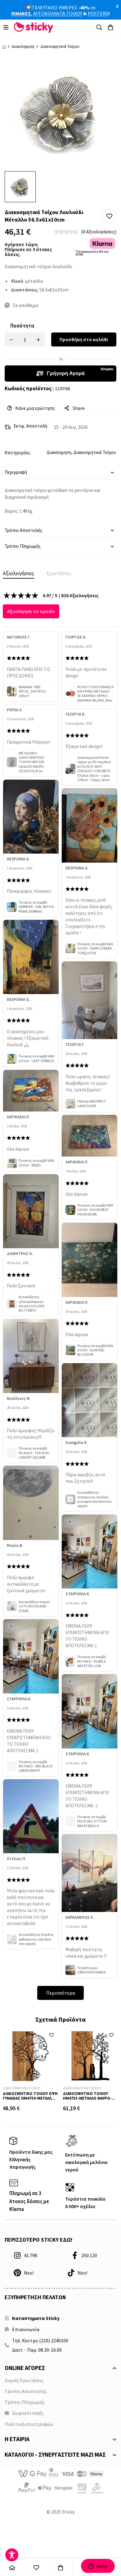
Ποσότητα (22, 326)
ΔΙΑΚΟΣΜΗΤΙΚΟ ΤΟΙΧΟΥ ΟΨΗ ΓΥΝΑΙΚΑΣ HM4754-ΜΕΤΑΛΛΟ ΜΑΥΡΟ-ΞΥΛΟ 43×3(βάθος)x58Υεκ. (30, 2101)
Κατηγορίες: (18, 452)
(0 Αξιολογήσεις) (99, 231)
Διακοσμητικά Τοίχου (60, 46)
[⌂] (12, 2567)
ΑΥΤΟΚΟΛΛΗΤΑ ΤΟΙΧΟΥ (58, 13)
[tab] (18, 573)
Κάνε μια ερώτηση (35, 408)
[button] (109, 216)
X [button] (117, 6)
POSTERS (98, 13)
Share (79, 408)
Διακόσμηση (23, 46)
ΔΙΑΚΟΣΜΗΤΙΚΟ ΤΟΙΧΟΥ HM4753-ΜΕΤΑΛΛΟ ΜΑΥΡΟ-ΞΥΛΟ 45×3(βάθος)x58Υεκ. (87, 2098)
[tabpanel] (60, 1295)
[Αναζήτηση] (99, 27)
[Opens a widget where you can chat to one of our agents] (98, 2566)
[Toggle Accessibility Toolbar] (12, 2555)
